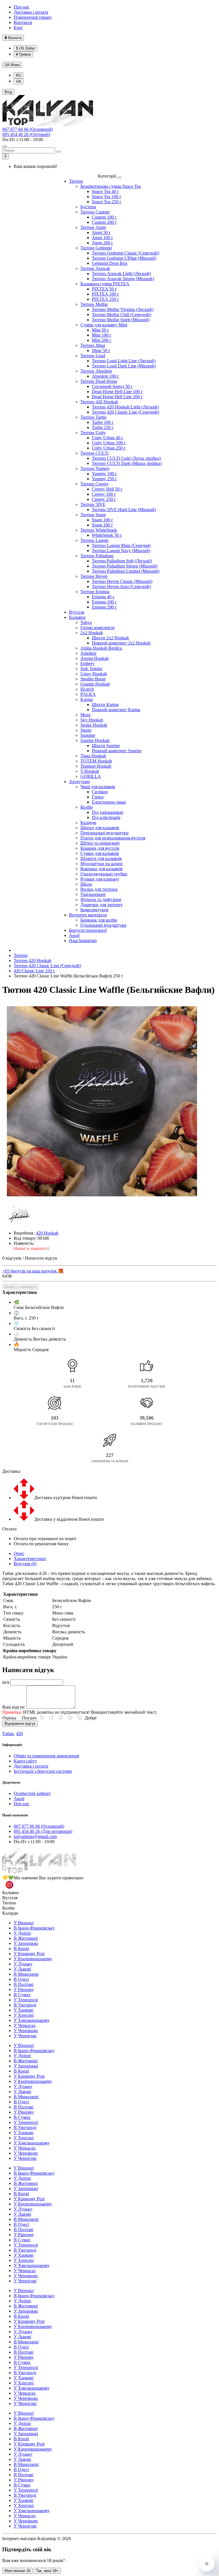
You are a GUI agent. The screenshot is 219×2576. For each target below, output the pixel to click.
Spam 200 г (103, 525)
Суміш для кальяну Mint (104, 325)
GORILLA (91, 776)
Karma (87, 699)
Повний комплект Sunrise (117, 751)
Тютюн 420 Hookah (99, 402)
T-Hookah (90, 771)
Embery (88, 663)
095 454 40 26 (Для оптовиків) (43, 1831)
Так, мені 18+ (47, 2571)
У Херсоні (24, 2015)
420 (19, 1734)
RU (19, 75)
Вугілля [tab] (10, 1898)
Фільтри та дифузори (101, 899)
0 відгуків (12, 1258)
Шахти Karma (105, 705)
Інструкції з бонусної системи (43, 1771)
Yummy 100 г (105, 474)
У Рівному (24, 1990)
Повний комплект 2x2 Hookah (121, 643)
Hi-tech (87, 689)
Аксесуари (79, 781)
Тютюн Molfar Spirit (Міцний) (121, 320)
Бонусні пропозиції (88, 930)
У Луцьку (23, 1964)
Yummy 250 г (105, 479)
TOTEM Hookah (96, 761)
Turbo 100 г (103, 422)
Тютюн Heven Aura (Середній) (121, 586)
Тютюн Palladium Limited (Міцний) (126, 571)
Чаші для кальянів (98, 787)
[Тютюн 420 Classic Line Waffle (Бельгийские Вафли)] (102, 1102)
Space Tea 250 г (107, 202)
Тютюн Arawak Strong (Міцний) (123, 279)
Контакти (23, 22)
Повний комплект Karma (116, 710)
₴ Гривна (23, 54)
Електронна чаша (109, 802)
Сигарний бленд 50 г (112, 386)
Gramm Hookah (95, 684)
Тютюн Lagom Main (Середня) (121, 545)
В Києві (21, 1948)
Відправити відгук (20, 1724)
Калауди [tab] (10, 1913)
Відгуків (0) (25, 1564)
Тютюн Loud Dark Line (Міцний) (124, 366)
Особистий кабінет (32, 1793)
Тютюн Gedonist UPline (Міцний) (124, 258)
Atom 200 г (103, 243)
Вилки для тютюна (99, 889)
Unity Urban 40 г (108, 438)
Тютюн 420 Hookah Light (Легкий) (125, 407)
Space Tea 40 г (106, 191)
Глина (98, 797)
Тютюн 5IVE (93, 504)
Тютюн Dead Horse (99, 381)
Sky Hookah (92, 720)
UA (12, 65)
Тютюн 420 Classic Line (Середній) (125, 412)
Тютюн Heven (94, 576)
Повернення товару (33, 17)
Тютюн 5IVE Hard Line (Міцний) (124, 510)
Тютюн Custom (95, 212)
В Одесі (21, 1979)
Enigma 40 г (103, 597)
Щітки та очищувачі (100, 843)
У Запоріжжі (26, 1943)
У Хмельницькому (32, 2020)
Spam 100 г (103, 520)
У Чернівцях (26, 2031)
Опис (19, 1553)
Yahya (86, 622)
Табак (8, 1734)
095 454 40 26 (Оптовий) (26, 134)
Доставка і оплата (31, 12)
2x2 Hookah (92, 633)
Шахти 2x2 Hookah (110, 638)
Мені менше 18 (17, 2571)
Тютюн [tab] (9, 1903)
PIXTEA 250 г (106, 299)
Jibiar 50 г (101, 350)
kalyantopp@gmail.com (35, 1836)
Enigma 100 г (104, 602)
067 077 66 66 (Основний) (28, 129)
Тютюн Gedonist (96, 248)
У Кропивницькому (33, 1959)
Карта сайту (25, 1761)
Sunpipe (88, 735)
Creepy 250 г (104, 499)
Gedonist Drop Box (110, 263)
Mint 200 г (102, 340)
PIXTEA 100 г (106, 294)
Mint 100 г (102, 335)
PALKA (88, 694)
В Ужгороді (25, 2005)
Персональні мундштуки (105, 833)
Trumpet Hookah (96, 766)
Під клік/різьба (106, 817)
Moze (86, 715)
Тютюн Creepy (95, 484)
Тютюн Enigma (95, 592)
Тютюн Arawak (95, 268)
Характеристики (30, 1559)
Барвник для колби (99, 920)
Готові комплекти (98, 628)
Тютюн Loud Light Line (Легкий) (124, 361)
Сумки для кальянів (100, 853)
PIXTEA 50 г (104, 289)
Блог (18, 28)
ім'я (6, 1682)
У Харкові (24, 2010)
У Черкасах (25, 2025)
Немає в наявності (21, 1287)
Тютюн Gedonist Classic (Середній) (125, 253)
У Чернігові (25, 2036)
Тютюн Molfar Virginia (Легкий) (123, 309)
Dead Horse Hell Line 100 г (117, 392)
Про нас (22, 7)
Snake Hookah (94, 725)
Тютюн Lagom (94, 540)
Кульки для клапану (100, 879)
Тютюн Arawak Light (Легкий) (121, 274)
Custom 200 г (104, 222)
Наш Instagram (83, 941)
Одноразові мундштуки (103, 925)
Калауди (88, 823)
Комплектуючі (94, 910)
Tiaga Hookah (93, 756)
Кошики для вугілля (100, 848)
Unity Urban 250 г (109, 448)
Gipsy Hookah (94, 674)
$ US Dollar (25, 48)
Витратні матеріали (88, 915)
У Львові (22, 1969)
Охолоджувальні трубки (104, 874)
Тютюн (76, 181)
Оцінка (9, 1718)
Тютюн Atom (93, 227)
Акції (74, 935)
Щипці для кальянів (100, 828)
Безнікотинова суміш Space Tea (111, 186)
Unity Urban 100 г (109, 443)
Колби (87, 807)
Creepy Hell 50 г (107, 489)
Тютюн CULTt (95, 453)
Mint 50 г (101, 330)
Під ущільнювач (108, 812)
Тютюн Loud (93, 356)
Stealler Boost (93, 679)
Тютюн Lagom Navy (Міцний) (121, 551)
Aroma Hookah (95, 658)
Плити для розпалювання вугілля (113, 838)
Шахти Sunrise (106, 746)
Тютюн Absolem (96, 371)
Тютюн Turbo (93, 417)
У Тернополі (26, 2000)
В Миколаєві (26, 1974)
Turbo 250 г (103, 427)
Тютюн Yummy (95, 468)
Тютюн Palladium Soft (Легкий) (122, 561)
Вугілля (77, 612)
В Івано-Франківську (34, 1928)
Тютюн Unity (93, 433)
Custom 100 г (104, 217)
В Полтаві (24, 1984)
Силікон (100, 792)
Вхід (8, 92)
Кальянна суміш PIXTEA (105, 284)
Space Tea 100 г (107, 197)
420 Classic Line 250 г (34, 971)
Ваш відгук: (14, 1707)
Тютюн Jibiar (93, 345)
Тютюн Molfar (94, 304)
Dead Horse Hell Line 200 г (117, 397)
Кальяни (77, 617)
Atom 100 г (103, 238)
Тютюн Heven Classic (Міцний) (122, 581)
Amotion (88, 653)
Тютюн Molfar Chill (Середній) (121, 315)
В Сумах (22, 1995)
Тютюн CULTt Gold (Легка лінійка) (126, 458)
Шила (86, 884)
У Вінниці (24, 1923)
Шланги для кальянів (101, 858)
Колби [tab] (8, 1908)
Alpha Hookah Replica (101, 648)
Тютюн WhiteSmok (99, 530)
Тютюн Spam (93, 515)
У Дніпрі (22, 1933)
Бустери (88, 207)
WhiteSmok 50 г (107, 535)
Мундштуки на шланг (102, 864)
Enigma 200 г (104, 607)
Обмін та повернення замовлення (46, 1756)
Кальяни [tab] (11, 1893)
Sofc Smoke (91, 669)
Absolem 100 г (106, 376)
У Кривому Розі (29, 1954)
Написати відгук (41, 1258)
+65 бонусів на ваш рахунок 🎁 (33, 1271)
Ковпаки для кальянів (102, 869)
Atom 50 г (101, 232)
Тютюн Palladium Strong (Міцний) (125, 566)
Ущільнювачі (93, 894)
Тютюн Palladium (97, 556)
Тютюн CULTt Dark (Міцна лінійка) (127, 463)
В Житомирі (26, 1938)
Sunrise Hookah (95, 740)
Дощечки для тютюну (102, 905)
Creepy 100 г (104, 494)
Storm (86, 730)
